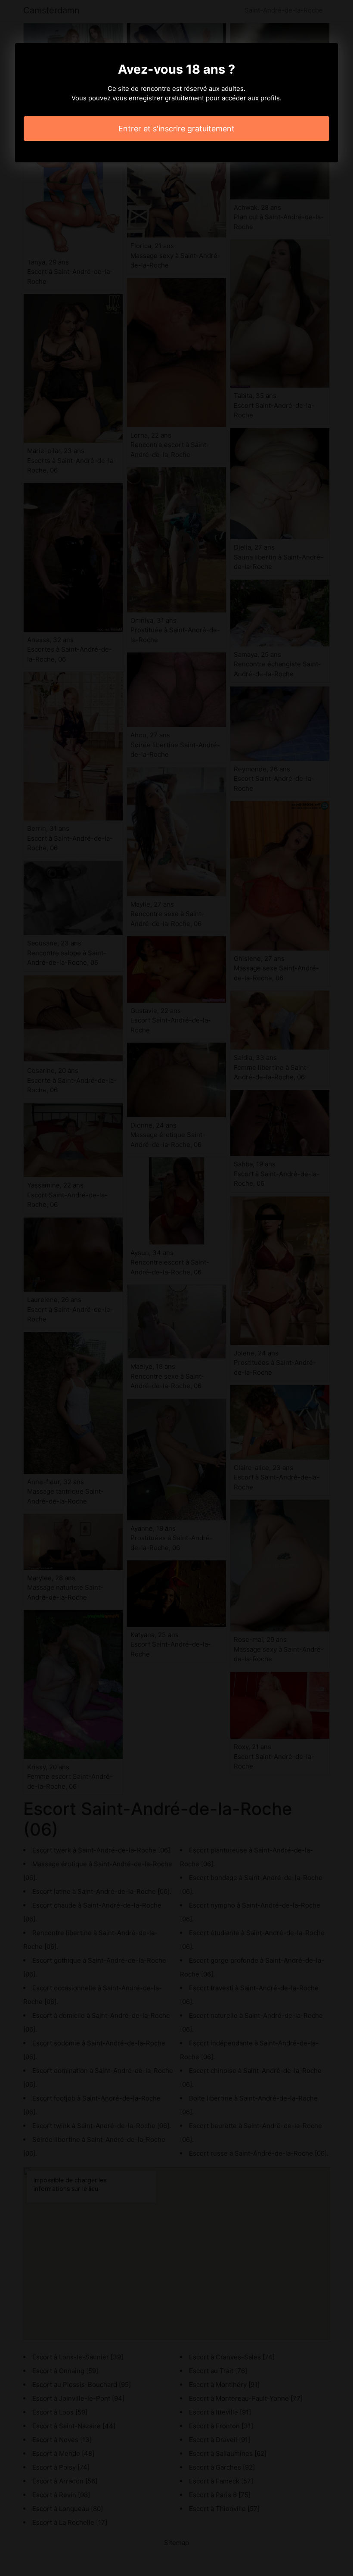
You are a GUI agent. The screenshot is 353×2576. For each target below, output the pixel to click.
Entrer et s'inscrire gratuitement (176, 129)
